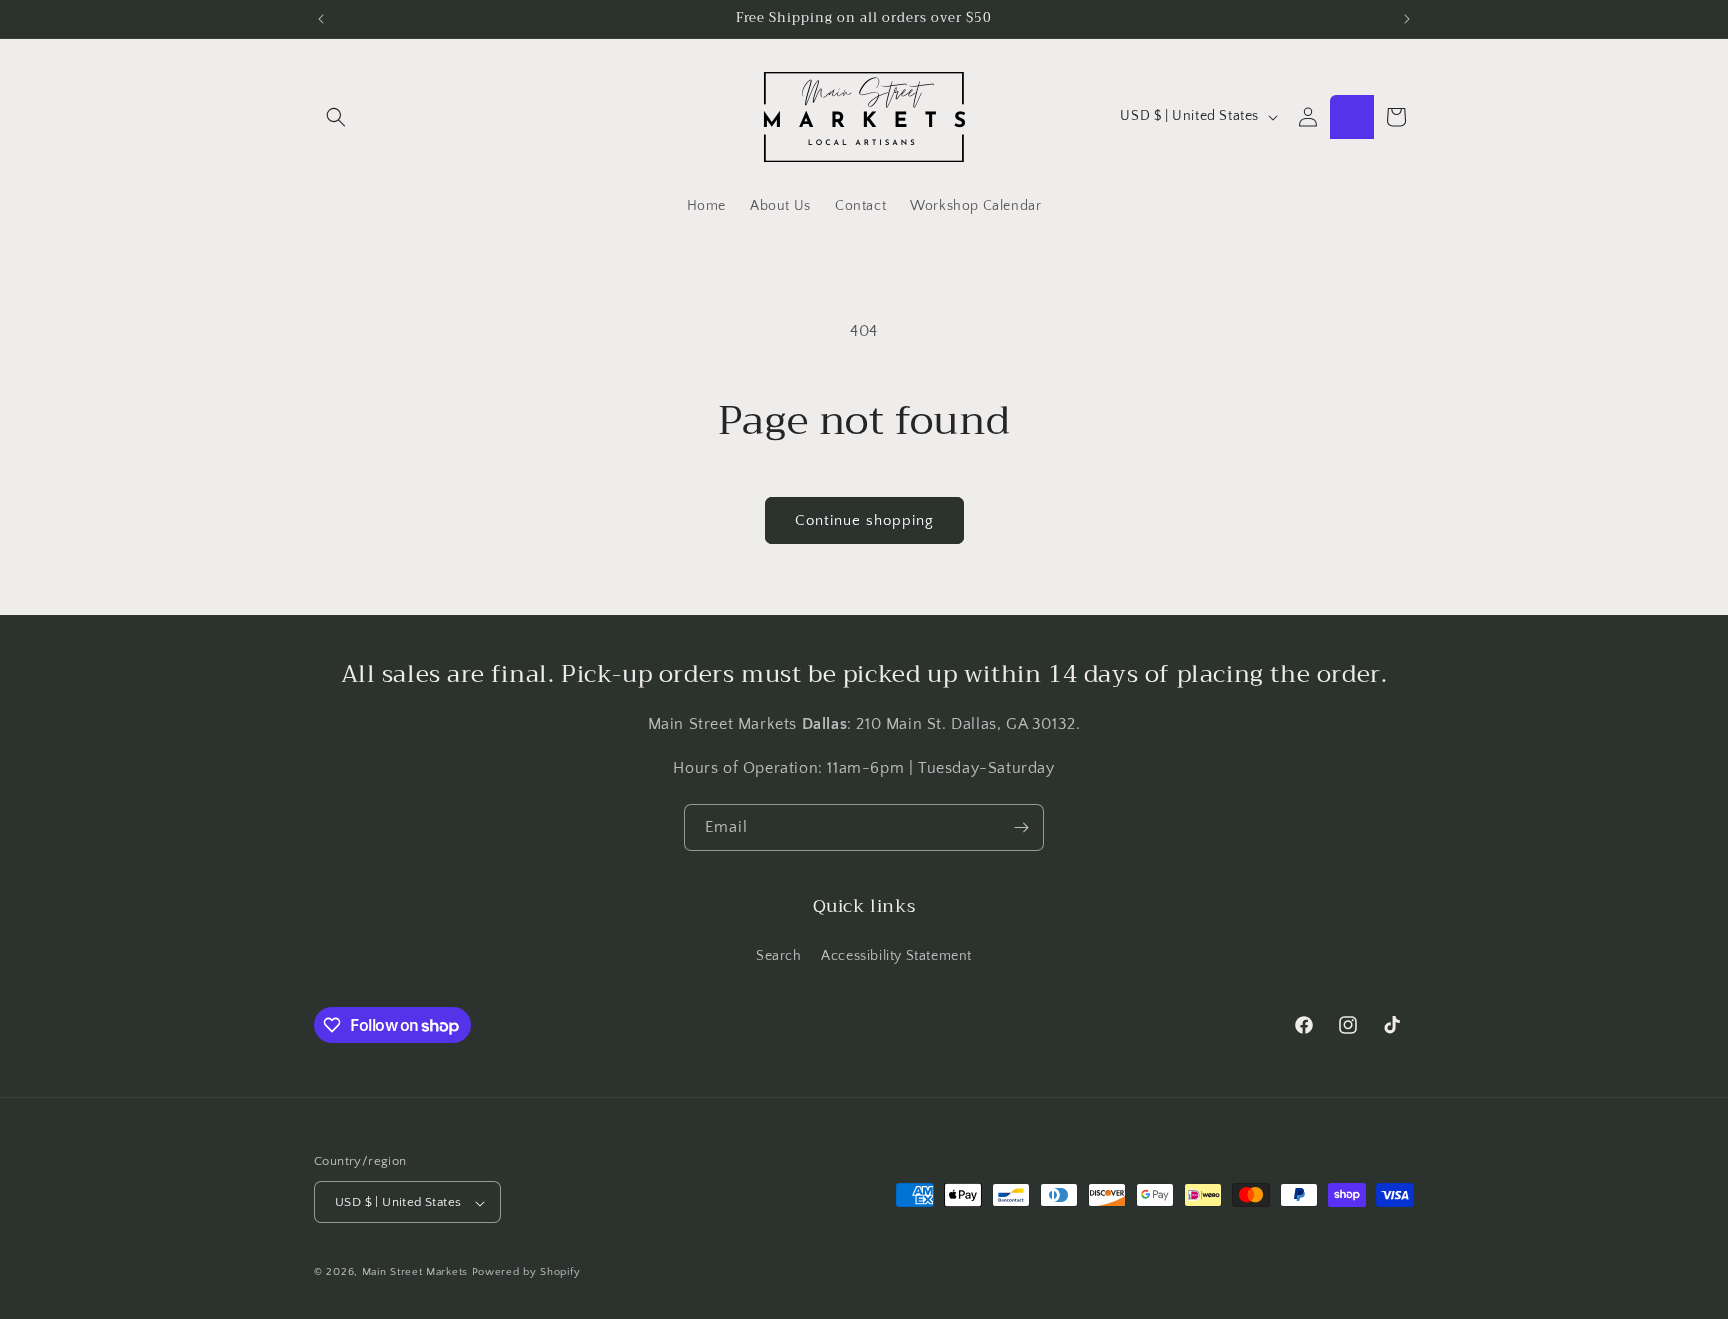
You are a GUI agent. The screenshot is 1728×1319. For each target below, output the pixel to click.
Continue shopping (864, 520)
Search (779, 955)
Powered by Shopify (526, 1273)
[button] (336, 117)
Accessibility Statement (896, 955)
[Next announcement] (1407, 19)
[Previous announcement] (321, 19)
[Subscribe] (1021, 827)
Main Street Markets (415, 1273)
